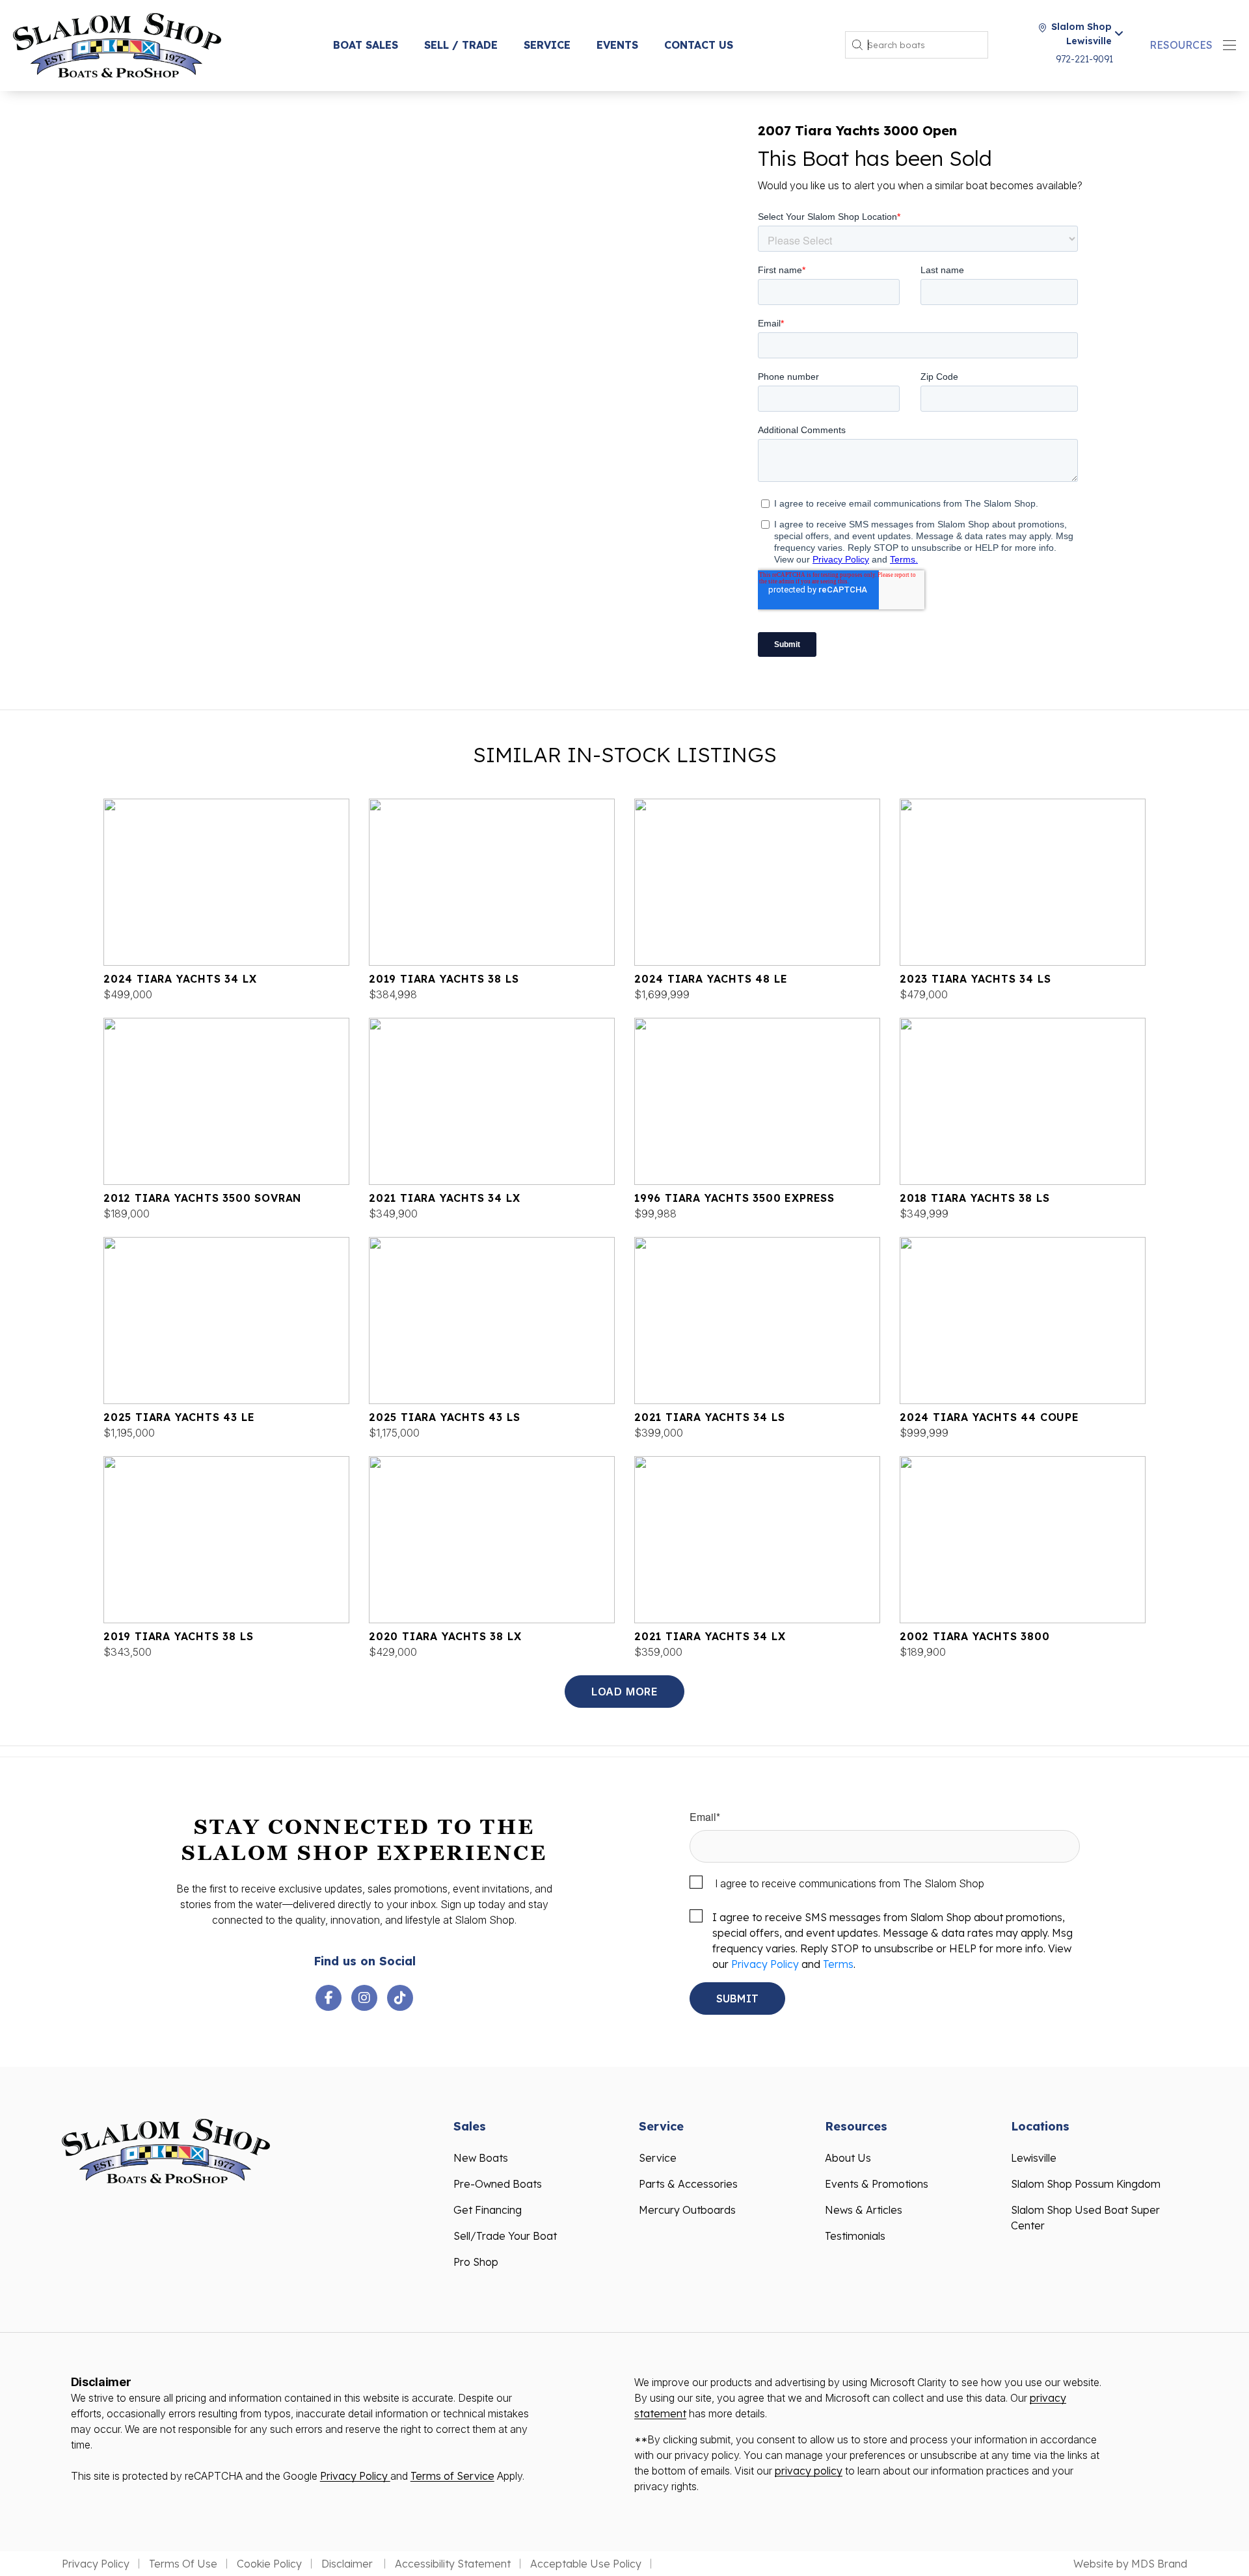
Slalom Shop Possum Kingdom (1086, 2184)
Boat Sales (366, 45)
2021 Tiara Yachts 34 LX (444, 1198)
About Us (848, 2158)
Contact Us (699, 45)
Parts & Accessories (688, 2184)
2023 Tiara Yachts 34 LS (975, 979)
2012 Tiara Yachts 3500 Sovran (202, 1198)
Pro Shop (476, 2262)
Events (617, 45)
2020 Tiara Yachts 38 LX (445, 1636)
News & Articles (864, 2210)
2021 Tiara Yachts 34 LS (709, 1417)
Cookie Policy (269, 2564)
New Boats (481, 2158)
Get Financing (488, 2210)
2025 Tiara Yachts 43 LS (444, 1417)
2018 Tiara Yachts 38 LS (974, 1198)
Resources (1181, 45)
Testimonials (855, 2236)
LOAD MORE (624, 1692)
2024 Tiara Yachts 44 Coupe (989, 1417)
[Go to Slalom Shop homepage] (117, 44)
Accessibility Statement (453, 2564)
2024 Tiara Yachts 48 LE (711, 979)
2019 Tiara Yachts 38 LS (444, 979)
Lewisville (1034, 2158)
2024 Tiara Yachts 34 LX (180, 979)
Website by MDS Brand (1130, 2564)
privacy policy (809, 2471)
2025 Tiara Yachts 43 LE (179, 1417)
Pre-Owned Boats (498, 2184)
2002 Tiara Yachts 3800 (975, 1636)
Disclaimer (348, 2564)
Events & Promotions (877, 2184)
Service (547, 45)
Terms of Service (452, 2476)
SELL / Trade (461, 45)
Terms (838, 1964)
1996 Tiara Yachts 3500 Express (734, 1198)
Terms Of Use (183, 2564)
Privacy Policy (765, 1964)
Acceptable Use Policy (586, 2564)
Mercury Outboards (687, 2210)
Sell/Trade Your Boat (505, 2236)
